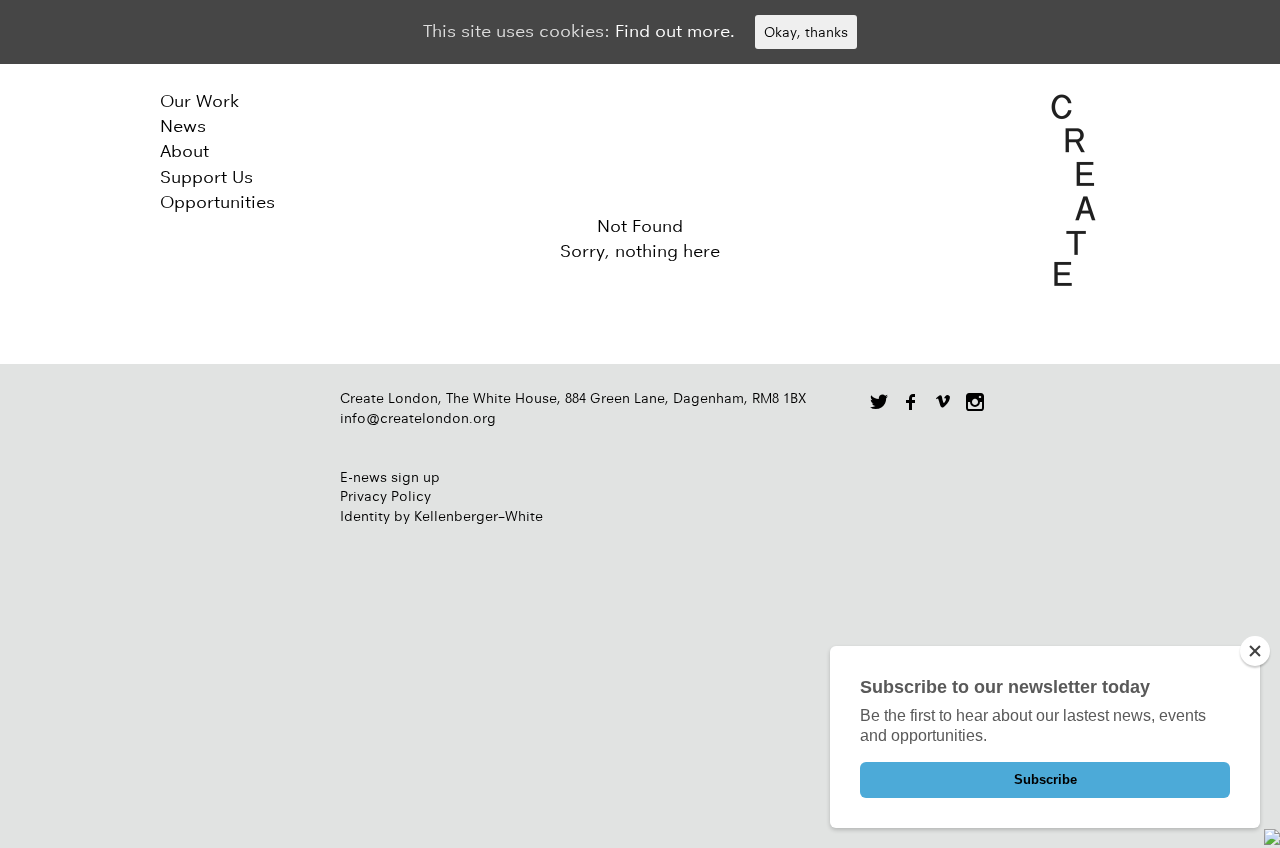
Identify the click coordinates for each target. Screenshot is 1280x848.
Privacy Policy (385, 496)
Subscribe (1045, 779)
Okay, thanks (806, 32)
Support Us (206, 177)
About (184, 151)
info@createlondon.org (418, 418)
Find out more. (675, 31)
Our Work (199, 101)
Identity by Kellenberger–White (441, 516)
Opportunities (217, 202)
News (183, 126)
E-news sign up (390, 477)
